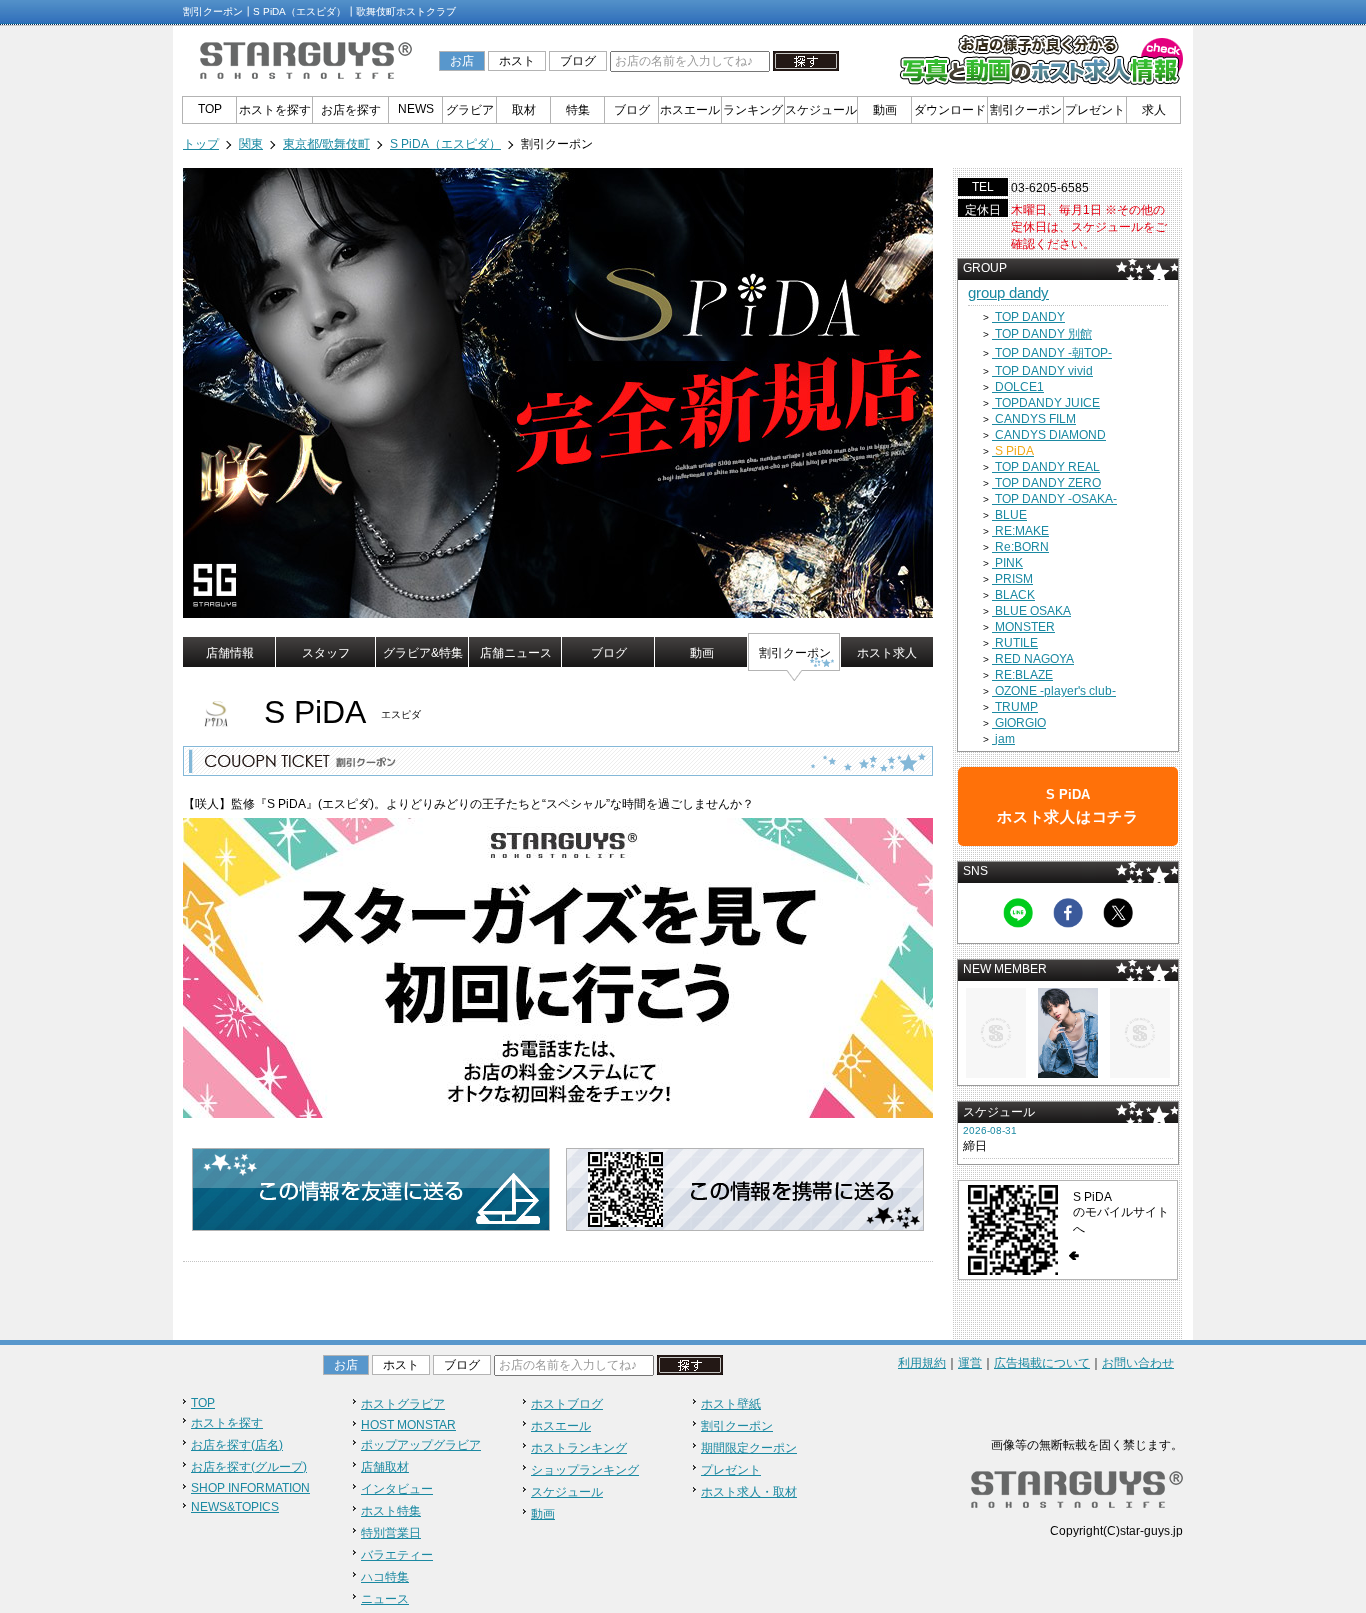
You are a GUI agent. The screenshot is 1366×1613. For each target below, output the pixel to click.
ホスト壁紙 (731, 1404)
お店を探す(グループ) (249, 1467)
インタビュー (397, 1489)
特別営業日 (391, 1533)
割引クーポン (1026, 110)
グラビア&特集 (423, 653)
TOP (210, 109)
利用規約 (922, 1363)
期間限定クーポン (749, 1448)
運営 (970, 1363)
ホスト (517, 61)
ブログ (578, 61)
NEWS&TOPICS (235, 1507)
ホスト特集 (391, 1511)
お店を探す (351, 110)
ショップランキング (585, 1470)
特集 (578, 110)
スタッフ (326, 653)
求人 (1154, 110)
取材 (524, 110)
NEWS (416, 109)
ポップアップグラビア (421, 1445)
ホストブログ (567, 1404)
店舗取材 (385, 1467)
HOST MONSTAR (408, 1425)
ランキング (753, 110)
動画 (885, 110)
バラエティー (397, 1555)
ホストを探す (275, 110)
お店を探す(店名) (237, 1445)
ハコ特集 (385, 1577)
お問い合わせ (1138, 1363)
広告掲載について (1042, 1363)
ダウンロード (950, 110)
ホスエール (690, 110)
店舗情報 (230, 653)
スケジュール (821, 110)
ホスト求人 (887, 653)
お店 (462, 61)
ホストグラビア (403, 1404)
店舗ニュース (516, 653)
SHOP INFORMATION (250, 1488)
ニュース (385, 1599)
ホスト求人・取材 (749, 1492)
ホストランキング (579, 1448)
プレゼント (1095, 110)
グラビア (470, 110)
